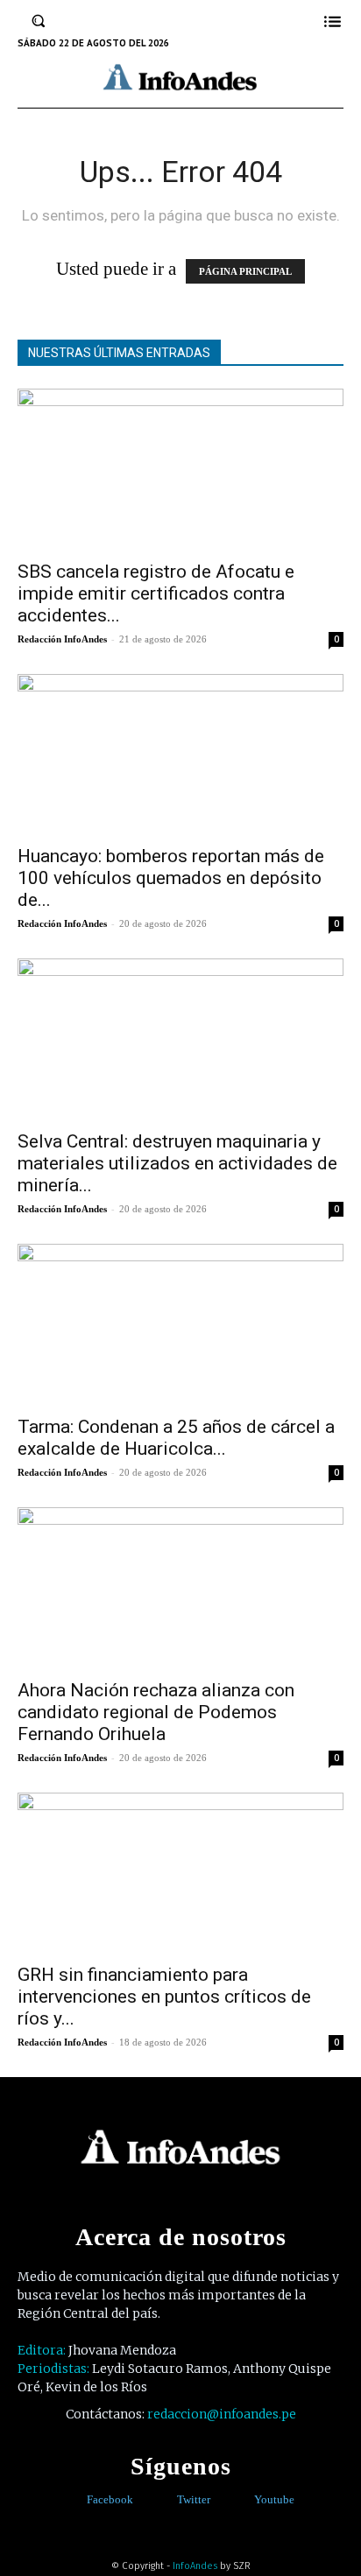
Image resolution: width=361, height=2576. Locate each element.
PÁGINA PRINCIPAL (245, 271)
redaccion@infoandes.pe (222, 2414)
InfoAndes (195, 2566)
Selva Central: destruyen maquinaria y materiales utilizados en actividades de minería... (177, 1163)
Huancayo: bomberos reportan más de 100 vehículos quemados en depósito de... (171, 878)
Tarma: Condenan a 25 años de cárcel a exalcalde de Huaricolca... (176, 1438)
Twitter (194, 2499)
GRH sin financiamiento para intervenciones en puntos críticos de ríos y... (164, 1997)
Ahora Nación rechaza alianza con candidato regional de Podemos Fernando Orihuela (156, 1712)
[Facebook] (74, 2500)
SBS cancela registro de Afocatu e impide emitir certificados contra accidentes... (156, 593)
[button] (39, 21)
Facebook (110, 2499)
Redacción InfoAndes (62, 639)
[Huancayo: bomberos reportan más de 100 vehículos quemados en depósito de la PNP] (180, 755)
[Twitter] (164, 2500)
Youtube (274, 2499)
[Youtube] (241, 2500)
